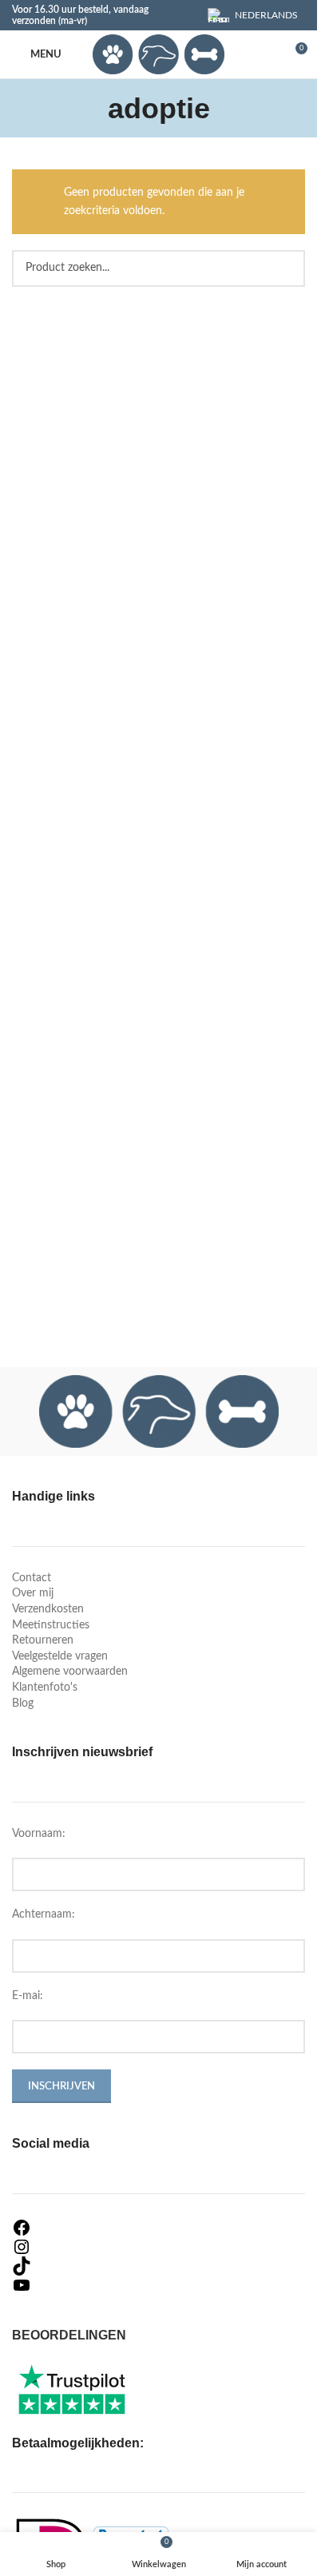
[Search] (265, 54)
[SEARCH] (287, 268)
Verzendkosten (48, 1609)
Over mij (33, 1593)
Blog (23, 1703)
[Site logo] (158, 54)
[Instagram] (159, 2247)
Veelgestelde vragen (60, 1656)
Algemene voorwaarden (70, 1672)
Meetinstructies (51, 1625)
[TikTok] (159, 2266)
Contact (32, 1578)
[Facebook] (159, 2228)
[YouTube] (159, 2285)
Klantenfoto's (45, 1688)
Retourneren (43, 1640)
